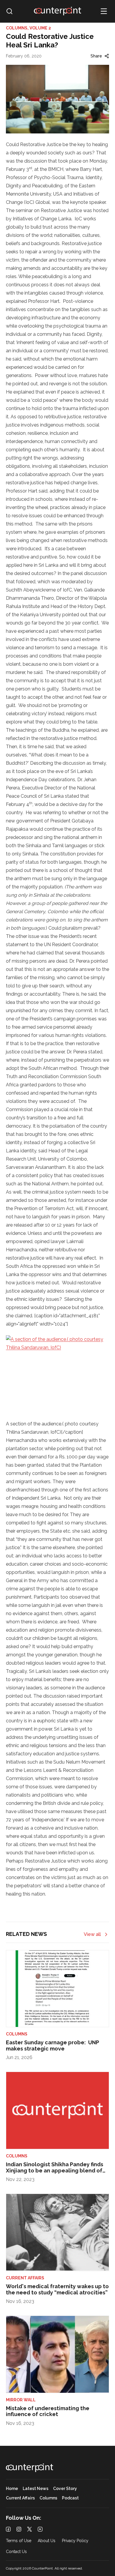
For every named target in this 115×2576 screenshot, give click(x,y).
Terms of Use (19, 2541)
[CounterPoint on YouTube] (40, 2529)
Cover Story (65, 2489)
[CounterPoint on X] (29, 2529)
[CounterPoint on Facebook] (8, 2529)
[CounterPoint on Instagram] (19, 2529)
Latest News (36, 2489)
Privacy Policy (75, 2541)
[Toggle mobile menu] (104, 11)
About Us (47, 2541)
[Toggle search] (9, 11)
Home (12, 2489)
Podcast (70, 2498)
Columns (48, 2498)
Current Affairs (20, 2498)
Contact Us (16, 2552)
